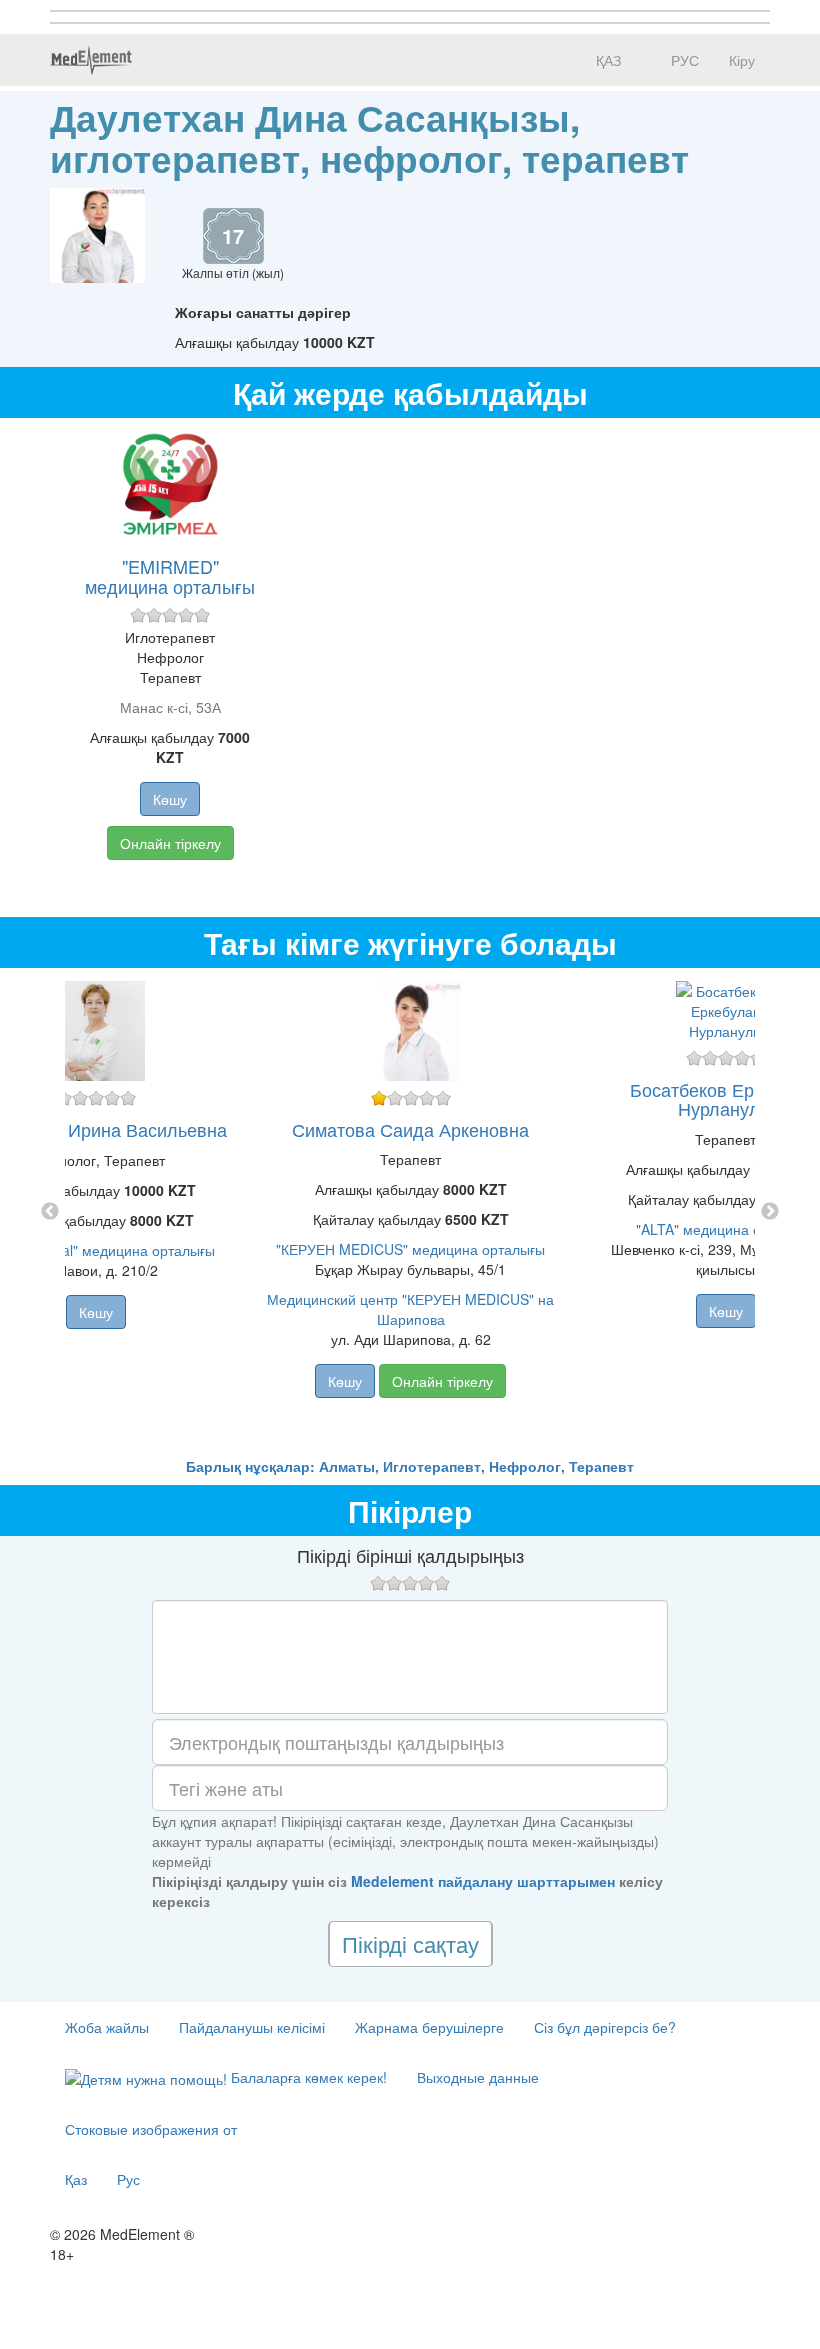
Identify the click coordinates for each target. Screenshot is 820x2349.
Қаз (76, 2179)
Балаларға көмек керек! (307, 2077)
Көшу (170, 799)
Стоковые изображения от (151, 2129)
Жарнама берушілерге (429, 2027)
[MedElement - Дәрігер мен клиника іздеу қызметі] (91, 60)
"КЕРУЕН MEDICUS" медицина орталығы (410, 1249)
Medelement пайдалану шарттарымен (483, 1881)
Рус (128, 2179)
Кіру (742, 60)
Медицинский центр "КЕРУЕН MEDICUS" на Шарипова (410, 1309)
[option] (410, 1212)
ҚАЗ (606, 60)
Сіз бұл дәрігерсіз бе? (605, 2027)
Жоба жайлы (107, 2027)
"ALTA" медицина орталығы (726, 1229)
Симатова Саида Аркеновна (410, 1129)
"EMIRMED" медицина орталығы (170, 576)
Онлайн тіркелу (170, 843)
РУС (683, 60)
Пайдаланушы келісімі (252, 2027)
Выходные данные (478, 2077)
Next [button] (770, 1212)
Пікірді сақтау (410, 1943)
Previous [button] (50, 1212)
